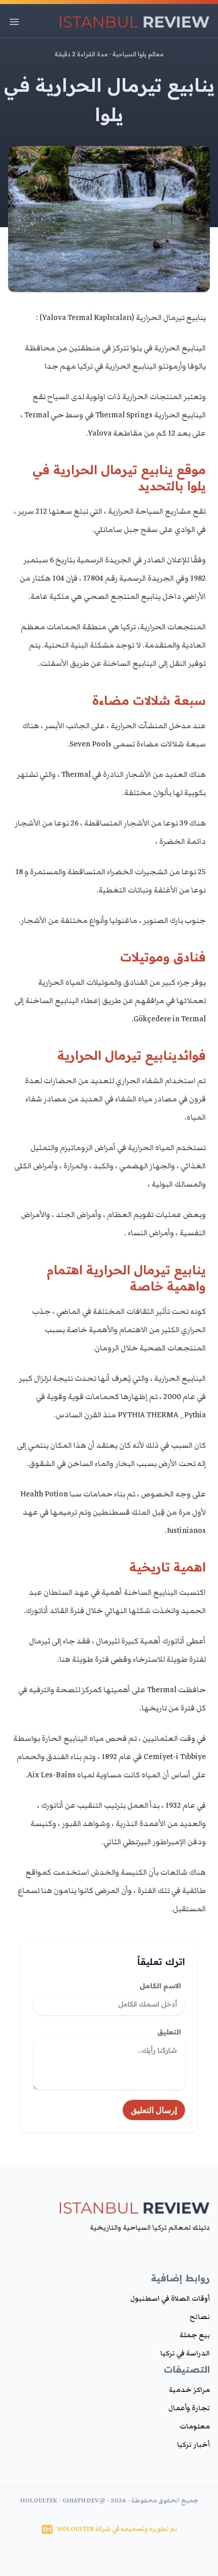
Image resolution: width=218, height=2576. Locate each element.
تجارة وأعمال (189, 2408)
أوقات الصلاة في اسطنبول (170, 2299)
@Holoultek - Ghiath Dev (63, 2501)
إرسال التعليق (154, 2110)
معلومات (195, 2426)
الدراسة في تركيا (185, 2353)
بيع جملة (195, 2335)
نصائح (200, 2317)
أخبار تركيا (193, 2445)
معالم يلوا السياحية (138, 54)
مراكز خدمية (189, 2390)
